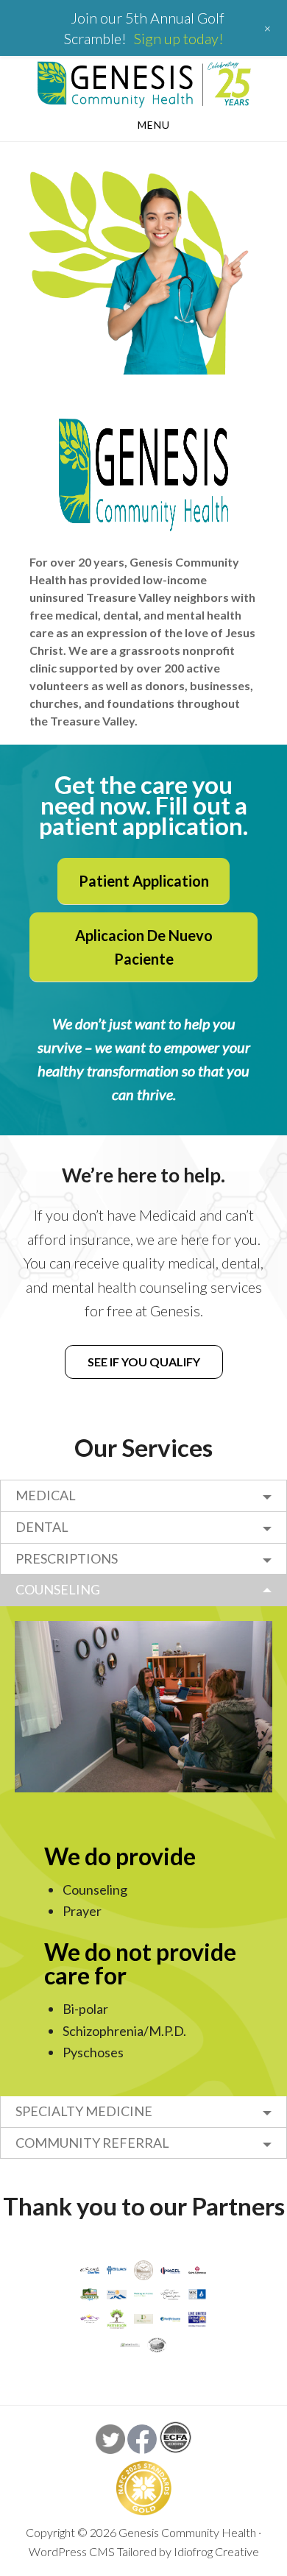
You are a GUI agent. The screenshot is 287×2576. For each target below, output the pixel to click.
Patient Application (144, 881)
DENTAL (42, 1527)
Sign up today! (179, 38)
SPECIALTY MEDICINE (84, 2111)
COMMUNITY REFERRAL (92, 2143)
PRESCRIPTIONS (67, 1558)
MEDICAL (46, 1495)
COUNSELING (58, 1589)
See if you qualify (144, 1362)
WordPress (58, 2551)
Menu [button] (154, 125)
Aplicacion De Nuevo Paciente (144, 947)
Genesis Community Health (143, 84)
